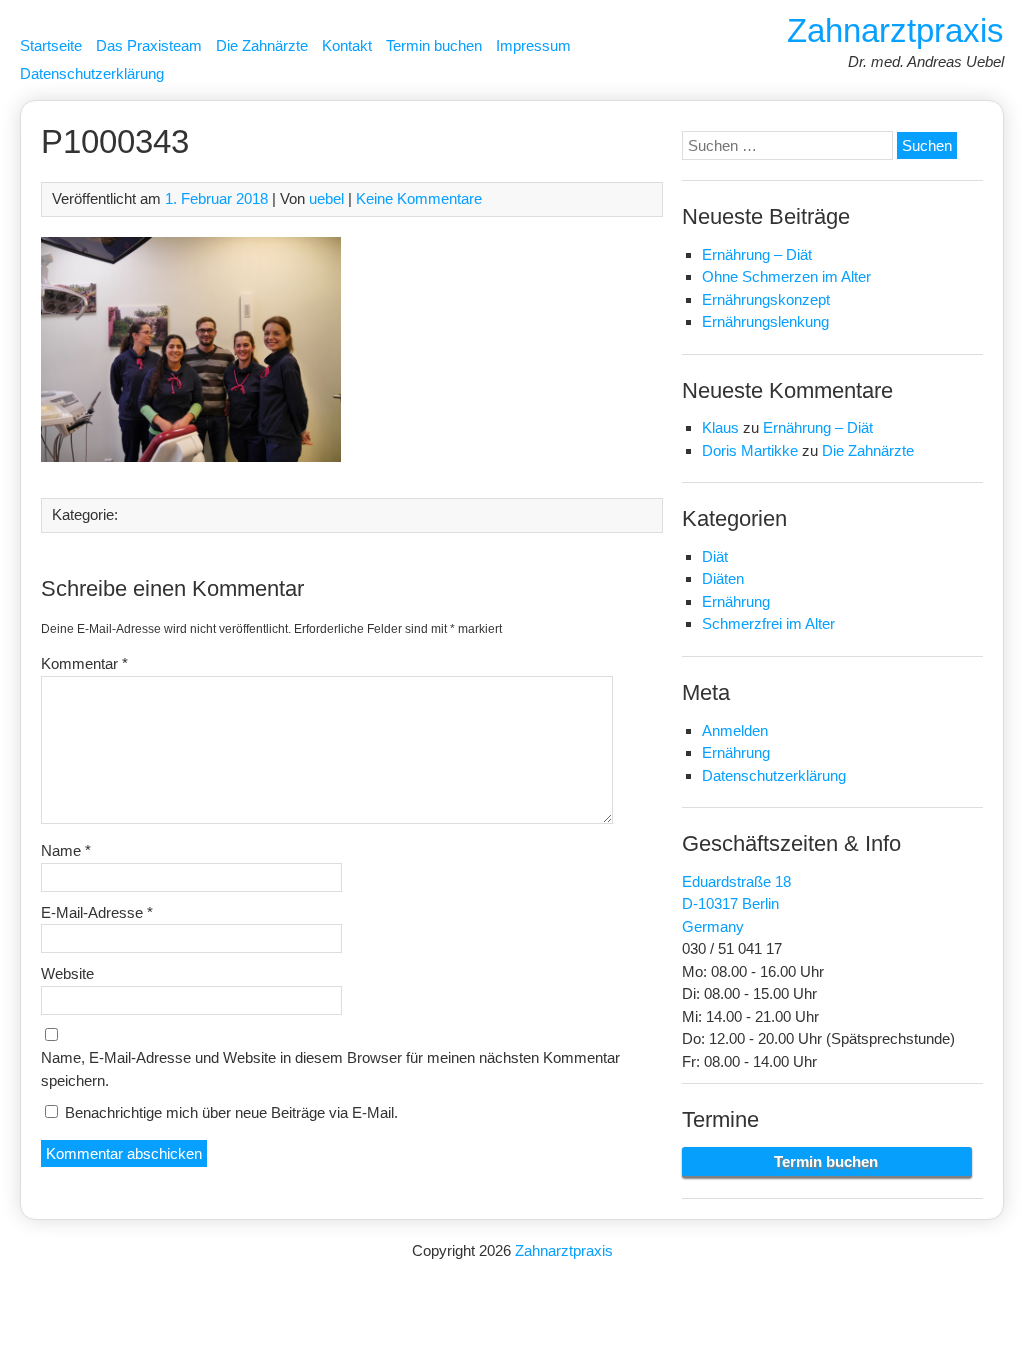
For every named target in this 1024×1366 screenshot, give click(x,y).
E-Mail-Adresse (97, 912)
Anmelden (735, 730)
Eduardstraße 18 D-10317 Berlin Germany (736, 904)
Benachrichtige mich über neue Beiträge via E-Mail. (231, 1112)
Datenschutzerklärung (92, 73)
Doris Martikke (750, 450)
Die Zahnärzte (262, 45)
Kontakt (347, 45)
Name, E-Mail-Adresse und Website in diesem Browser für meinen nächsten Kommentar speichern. (330, 1069)
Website (67, 973)
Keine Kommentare (419, 198)
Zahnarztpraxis (895, 30)
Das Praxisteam (149, 45)
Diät (715, 556)
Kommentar (84, 663)
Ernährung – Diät (757, 254)
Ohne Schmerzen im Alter (786, 276)
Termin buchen (434, 45)
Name (66, 850)
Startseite (51, 45)
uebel (326, 198)
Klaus (720, 427)
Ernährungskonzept (766, 299)
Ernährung (736, 601)
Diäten (723, 578)
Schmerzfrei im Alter (768, 623)
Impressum (533, 45)
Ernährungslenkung (765, 321)
